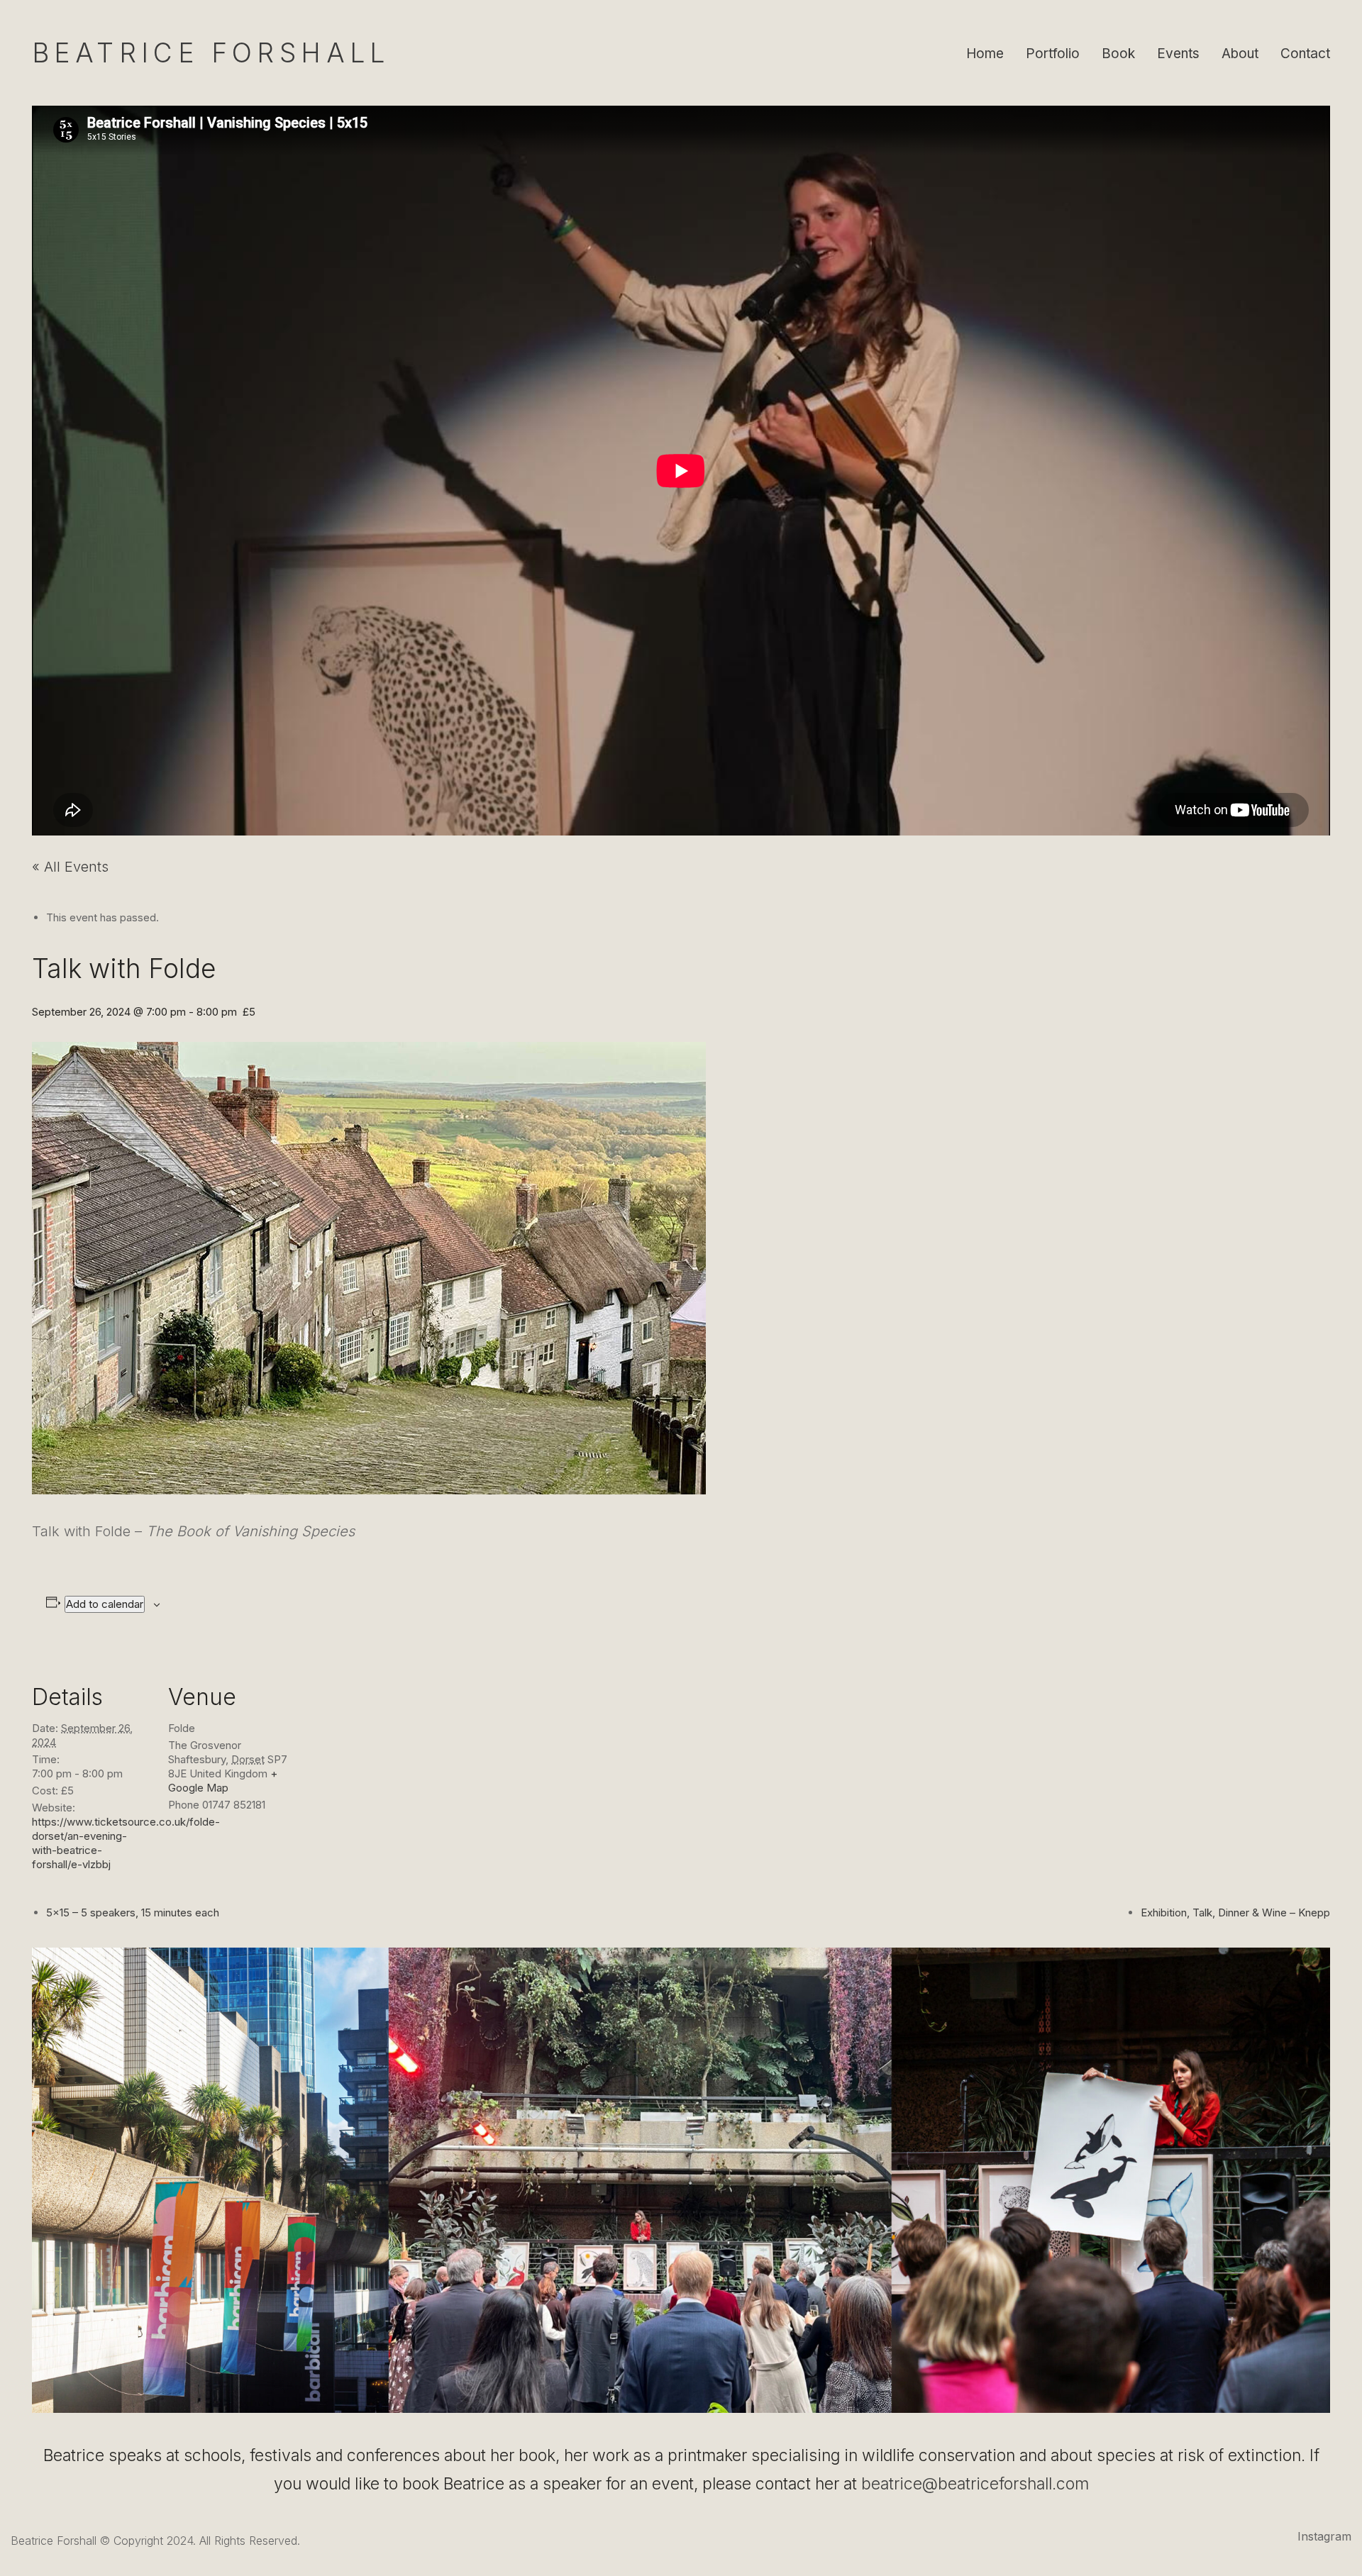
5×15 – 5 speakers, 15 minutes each (134, 1912)
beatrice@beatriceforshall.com (975, 2484)
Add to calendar (105, 1604)
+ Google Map (223, 1781)
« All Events (70, 867)
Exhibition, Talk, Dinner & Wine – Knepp (1235, 1912)
